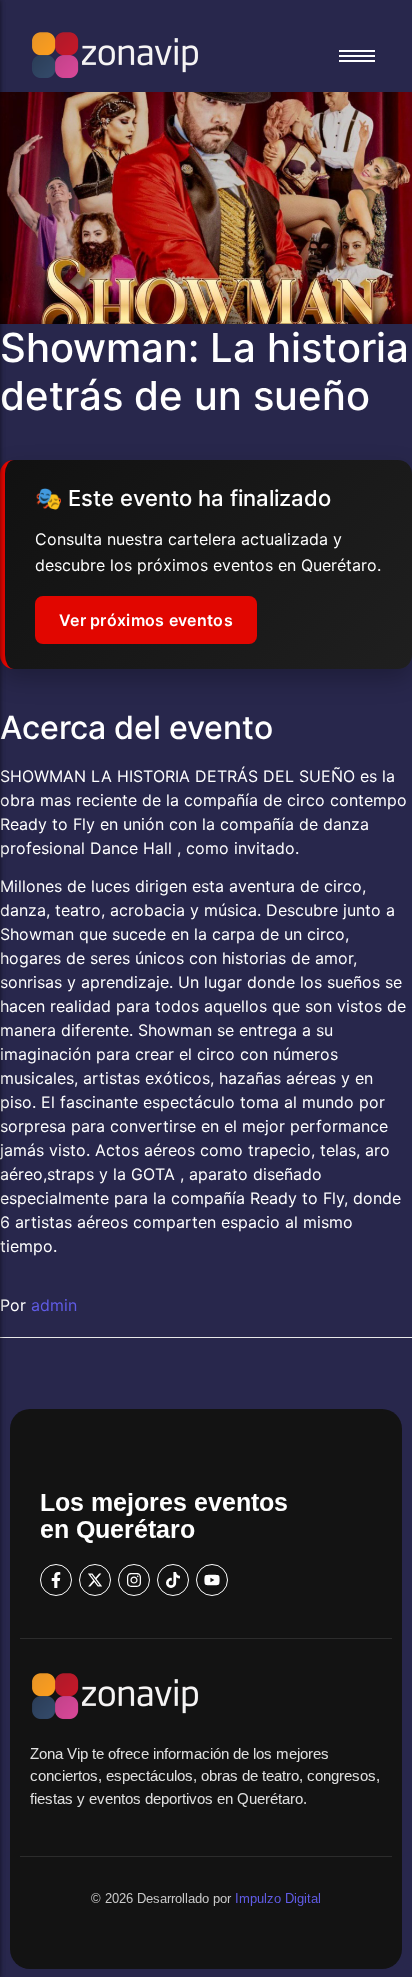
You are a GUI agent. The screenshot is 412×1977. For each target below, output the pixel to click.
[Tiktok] (173, 1580)
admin (54, 1305)
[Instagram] (134, 1580)
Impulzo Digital (278, 1898)
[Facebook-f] (56, 1580)
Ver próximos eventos (146, 620)
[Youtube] (212, 1580)
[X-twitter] (95, 1580)
